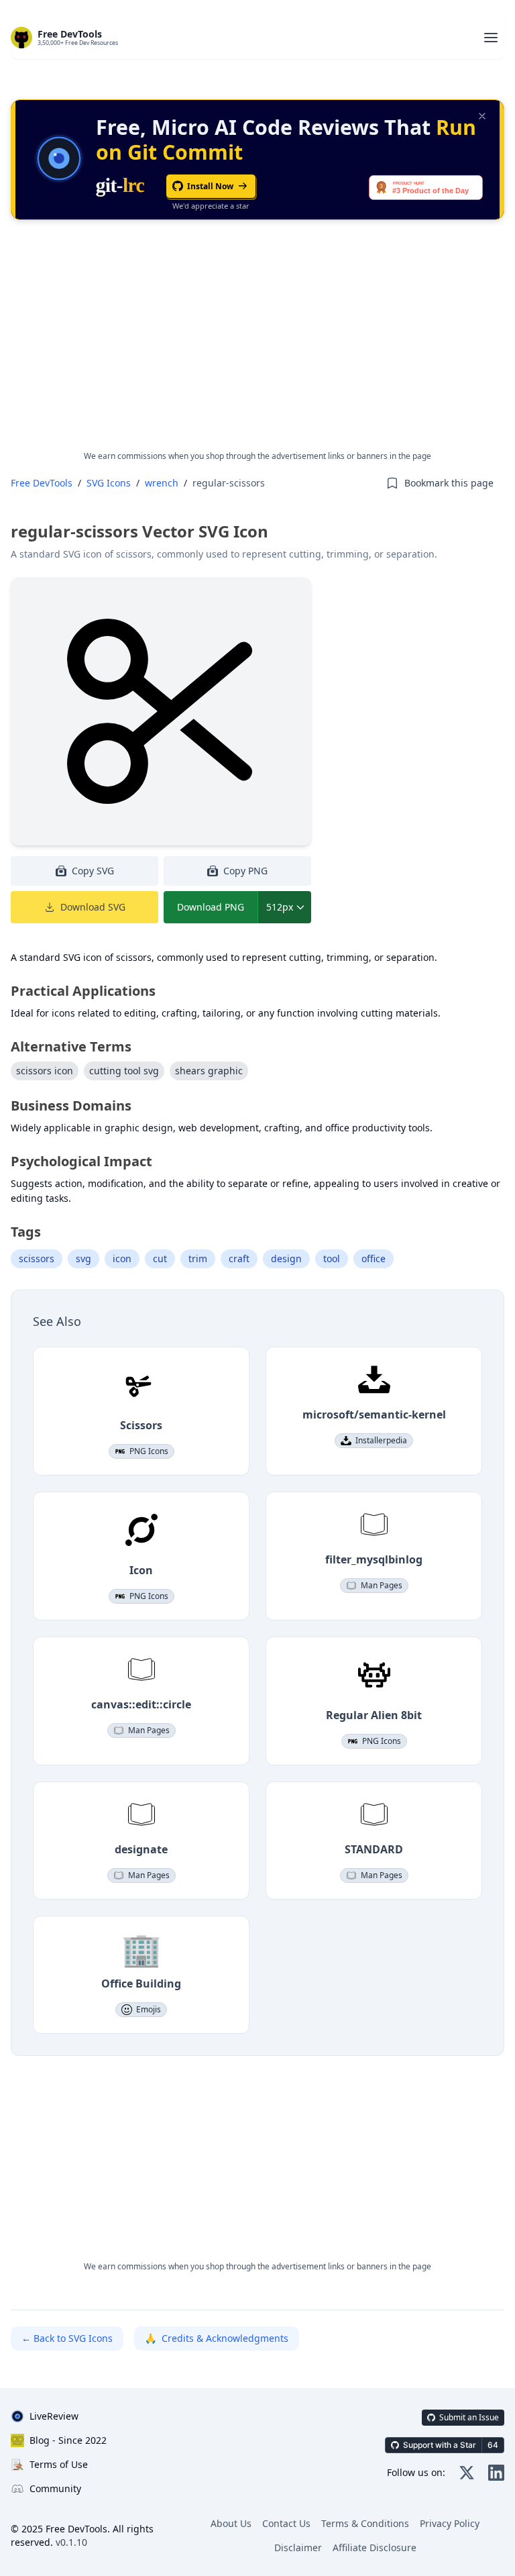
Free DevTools (42, 483)
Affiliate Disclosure (375, 2547)
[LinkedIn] (496, 2473)
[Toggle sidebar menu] (491, 38)
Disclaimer (298, 2547)
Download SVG (93, 907)
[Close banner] (482, 116)
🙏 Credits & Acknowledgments (217, 2338)
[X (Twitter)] (467, 2473)
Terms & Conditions (365, 2523)
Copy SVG (93, 871)
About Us (231, 2523)
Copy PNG (245, 871)
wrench (162, 483)
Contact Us (286, 2523)
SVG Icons (109, 483)
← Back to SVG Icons (67, 2338)
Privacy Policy (450, 2523)
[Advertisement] (257, 346)
